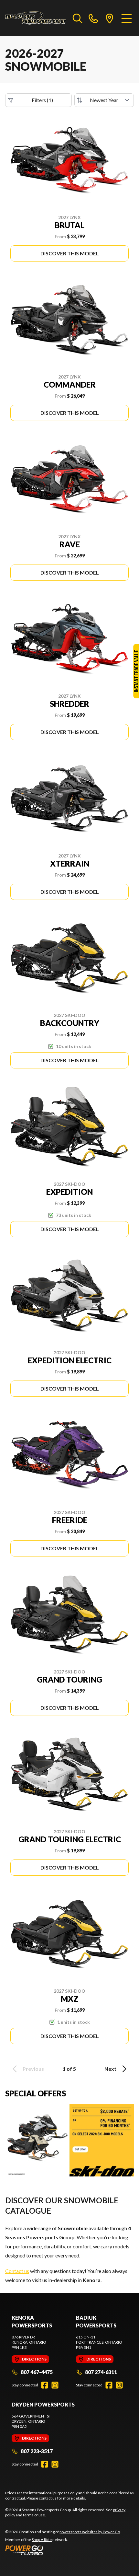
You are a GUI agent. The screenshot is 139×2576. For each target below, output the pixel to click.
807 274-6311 (101, 2372)
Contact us (17, 2271)
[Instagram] (55, 2385)
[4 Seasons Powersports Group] (36, 18)
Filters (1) (42, 100)
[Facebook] (45, 2385)
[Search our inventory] (78, 18)
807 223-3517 (37, 2451)
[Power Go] (63, 2550)
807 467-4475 (37, 2372)
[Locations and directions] (110, 18)
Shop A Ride (42, 2540)
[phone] (93, 18)
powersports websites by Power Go (90, 2532)
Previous (33, 2069)
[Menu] (127, 18)
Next (110, 2069)
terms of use (34, 2515)
